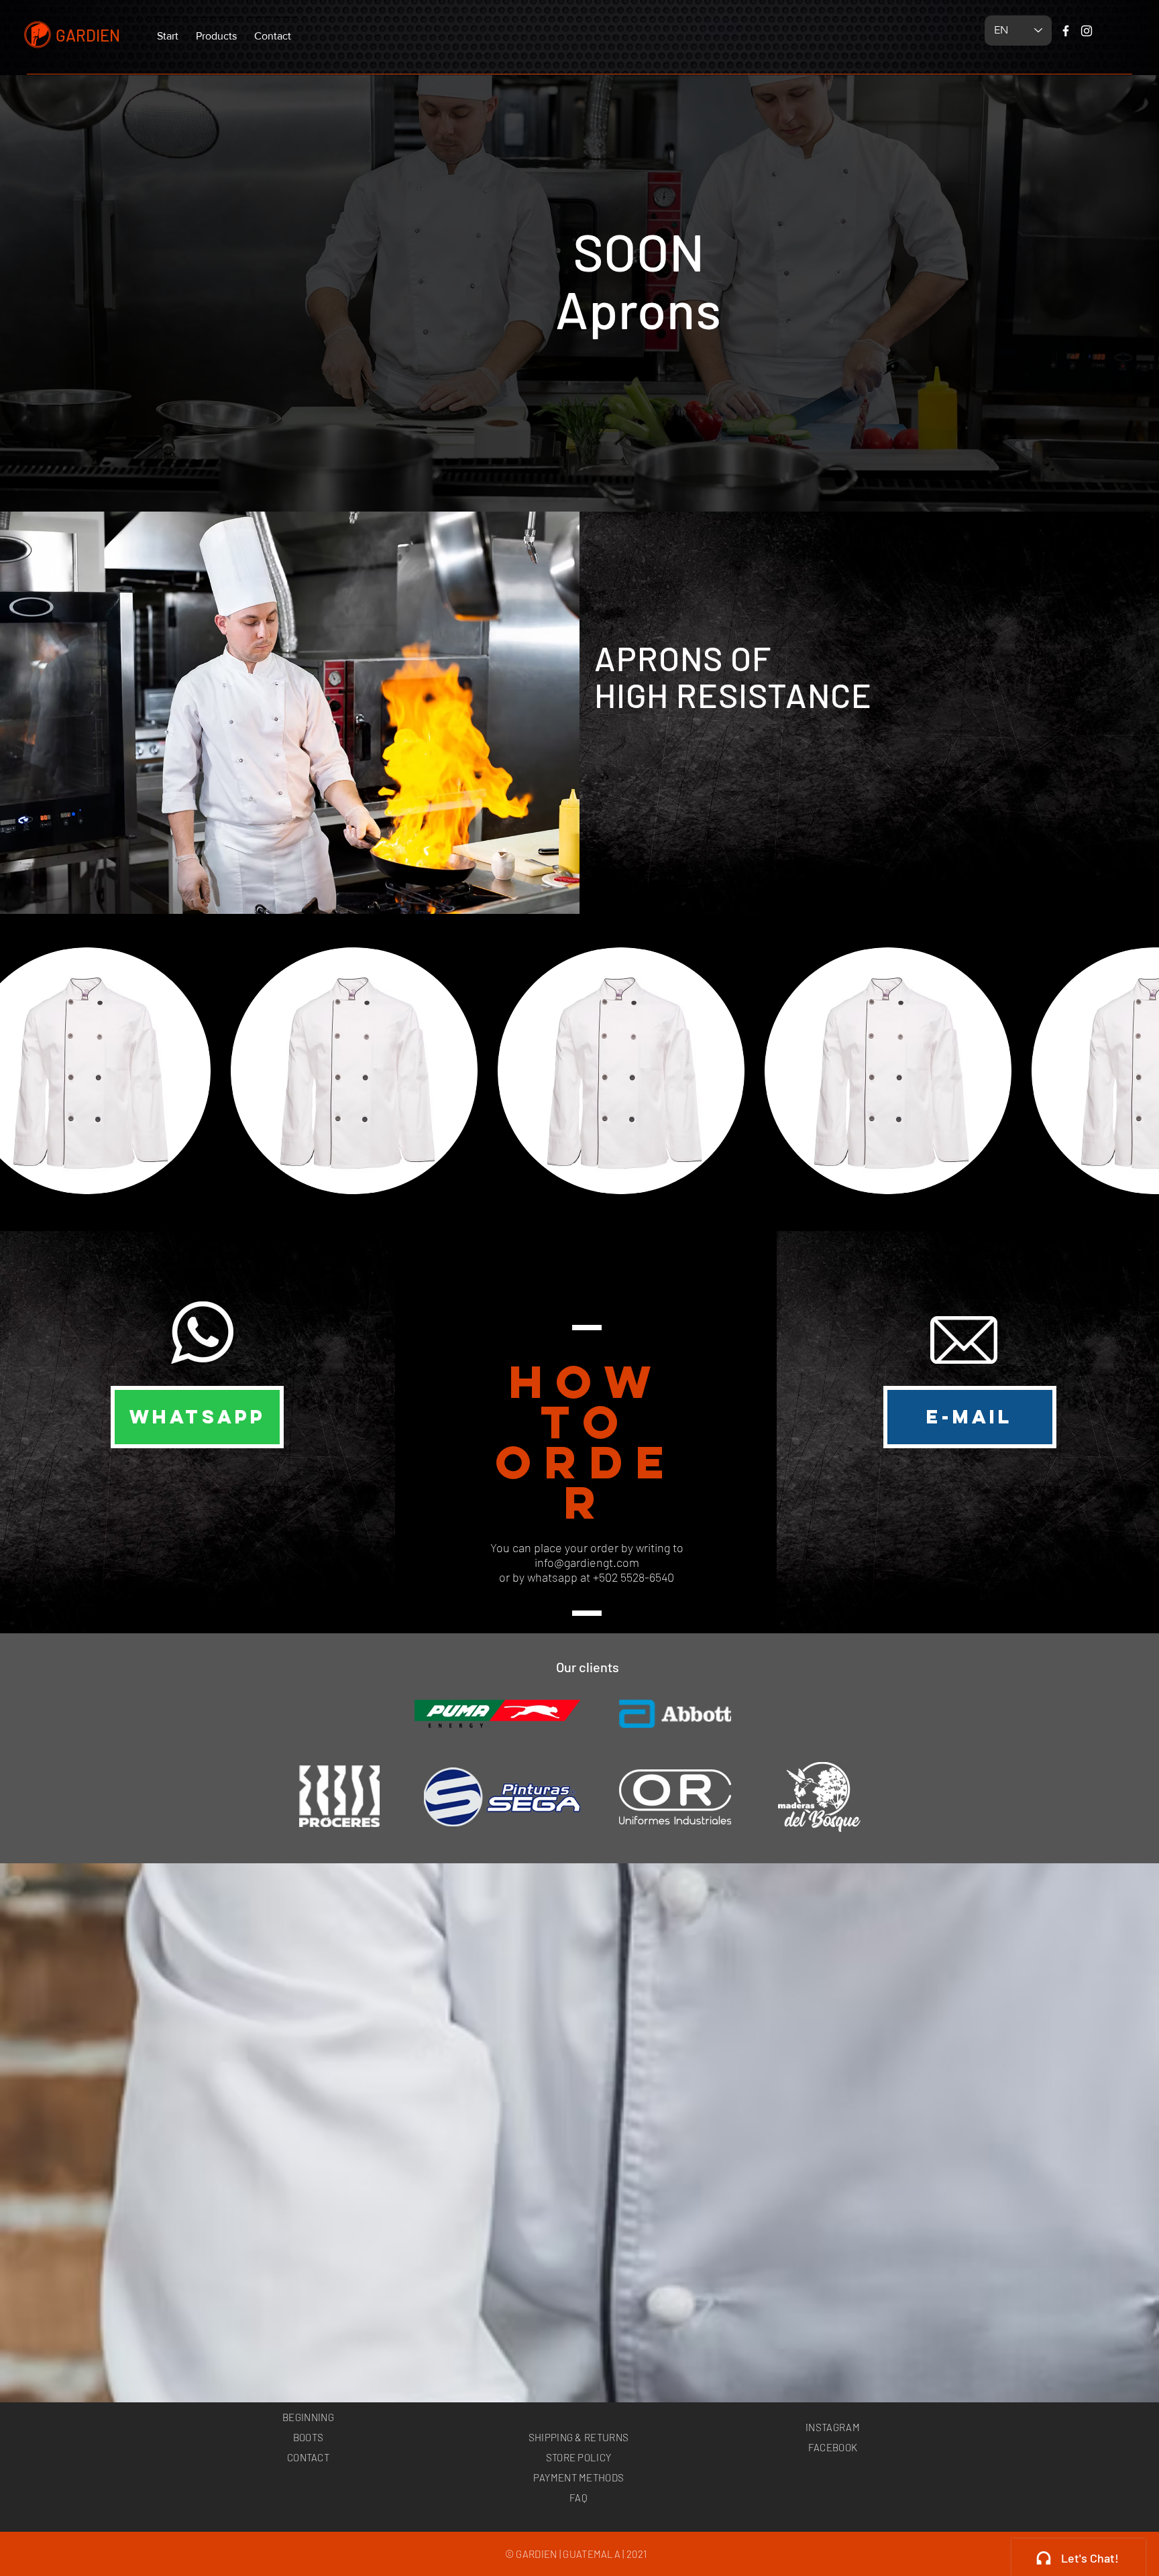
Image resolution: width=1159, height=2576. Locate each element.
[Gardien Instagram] (1087, 31)
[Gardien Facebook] (1066, 31)
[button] (216, 30)
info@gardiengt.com (587, 1562)
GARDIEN (88, 35)
